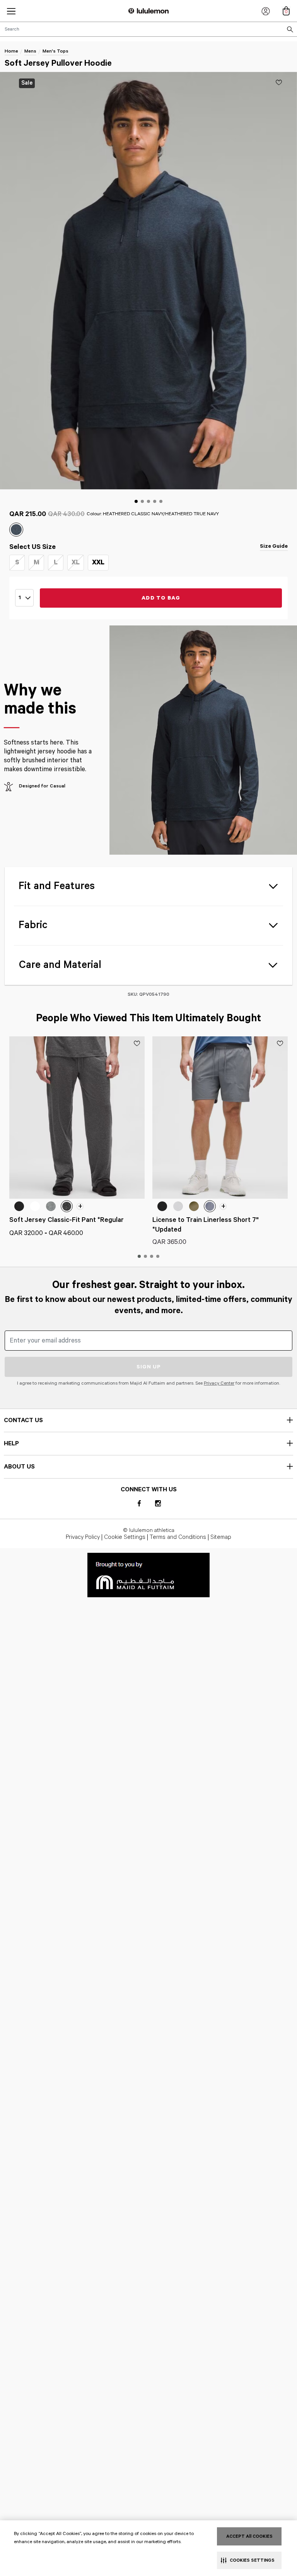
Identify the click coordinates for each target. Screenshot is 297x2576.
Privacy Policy (83, 1537)
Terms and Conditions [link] (178, 1537)
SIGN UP (149, 1367)
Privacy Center (219, 1383)
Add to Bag (161, 598)
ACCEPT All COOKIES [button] (249, 2536)
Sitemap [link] (221, 1537)
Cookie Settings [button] (125, 1537)
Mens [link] (30, 51)
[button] (11, 11)
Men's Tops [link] (55, 51)
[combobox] (148, 29)
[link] (148, 1575)
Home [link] (11, 51)
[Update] (279, 82)
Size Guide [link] (274, 546)
